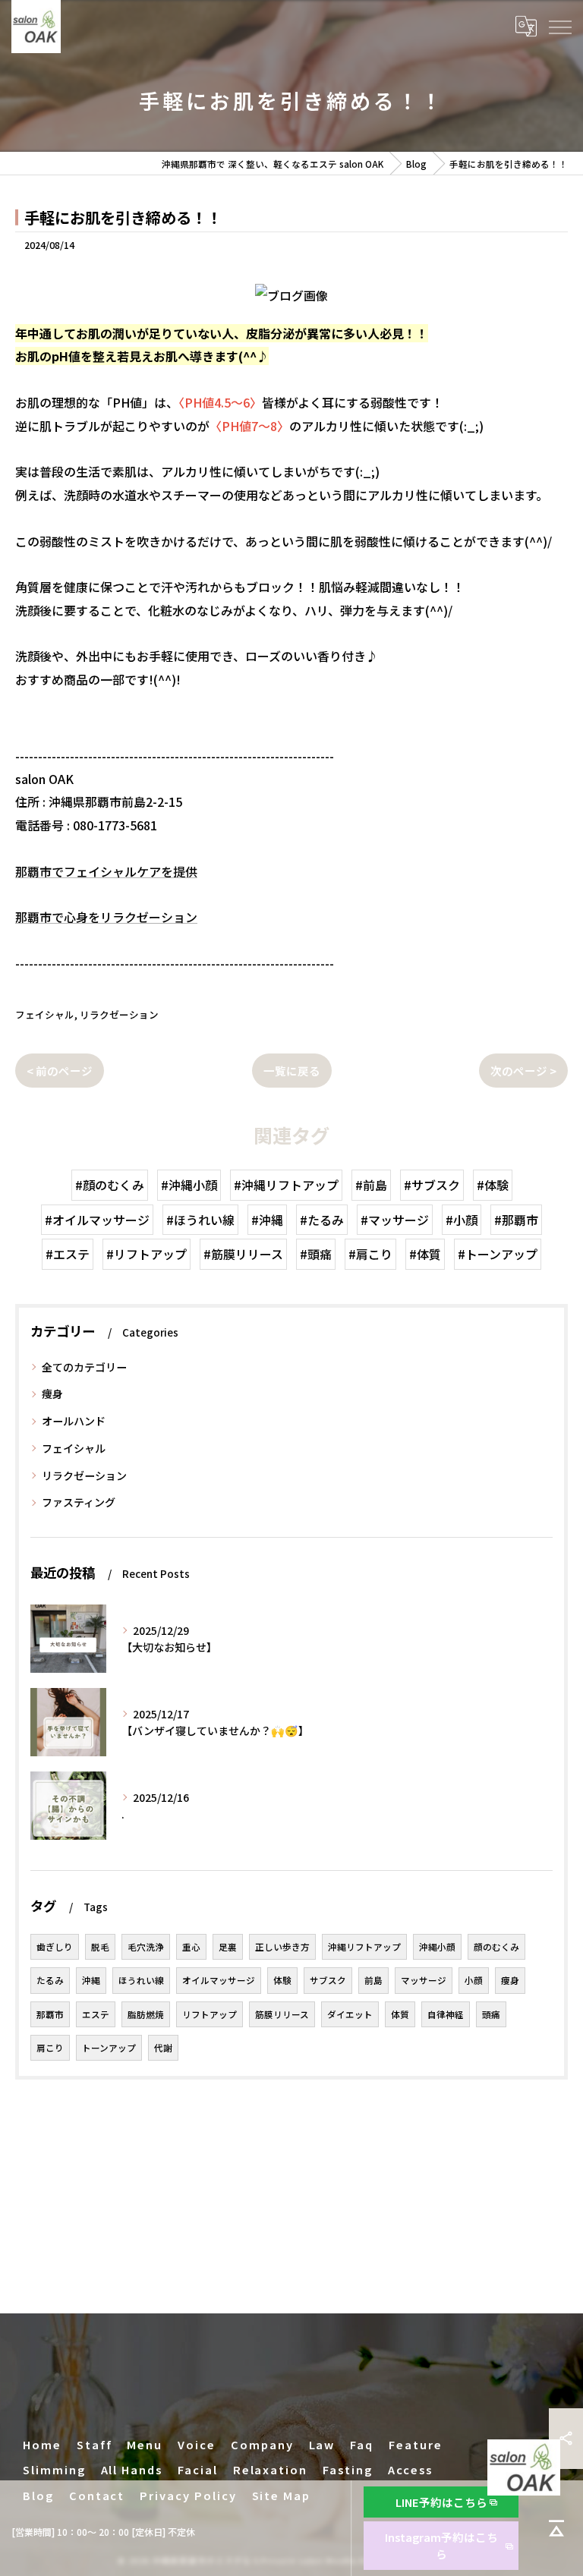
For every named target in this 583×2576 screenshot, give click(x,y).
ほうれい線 (141, 1980)
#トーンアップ (498, 1254)
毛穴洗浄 (146, 1947)
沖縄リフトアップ (364, 1947)
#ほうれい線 (200, 1220)
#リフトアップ (147, 1254)
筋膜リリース (282, 2014)
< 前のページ (60, 1071)
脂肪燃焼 (146, 2014)
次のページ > (523, 1071)
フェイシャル (45, 1014)
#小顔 (462, 1220)
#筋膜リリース (243, 1254)
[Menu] (559, 26)
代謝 (163, 2048)
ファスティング (79, 1502)
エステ (96, 2014)
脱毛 (100, 1947)
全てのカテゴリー (84, 1367)
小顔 (474, 1980)
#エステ (68, 1254)
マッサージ (424, 1980)
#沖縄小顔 (189, 1185)
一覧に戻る (292, 1071)
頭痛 (491, 2014)
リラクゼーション (119, 1014)
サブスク (328, 1980)
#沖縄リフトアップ (286, 1185)
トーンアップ (109, 2048)
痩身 (52, 1393)
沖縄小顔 (437, 1947)
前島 (373, 1980)
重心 (191, 1947)
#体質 (425, 1254)
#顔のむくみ (110, 1185)
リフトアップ (210, 2014)
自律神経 (446, 2014)
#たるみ (322, 1220)
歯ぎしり (55, 1947)
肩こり (50, 2048)
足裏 (228, 1947)
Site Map (282, 2495)
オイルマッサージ (219, 1980)
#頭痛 (316, 1254)
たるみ (50, 1980)
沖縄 (91, 1980)
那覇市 (50, 2014)
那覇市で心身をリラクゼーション (106, 917)
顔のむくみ (496, 1947)
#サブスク (432, 1185)
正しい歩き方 (282, 1947)
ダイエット (350, 2014)
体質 (400, 2014)
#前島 (371, 1185)
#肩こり (370, 1254)
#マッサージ (395, 1220)
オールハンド (74, 1421)
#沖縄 (267, 1220)
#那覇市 (516, 1220)
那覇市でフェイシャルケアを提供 (106, 871)
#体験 (493, 1185)
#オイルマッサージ (97, 1220)
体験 (282, 1980)
